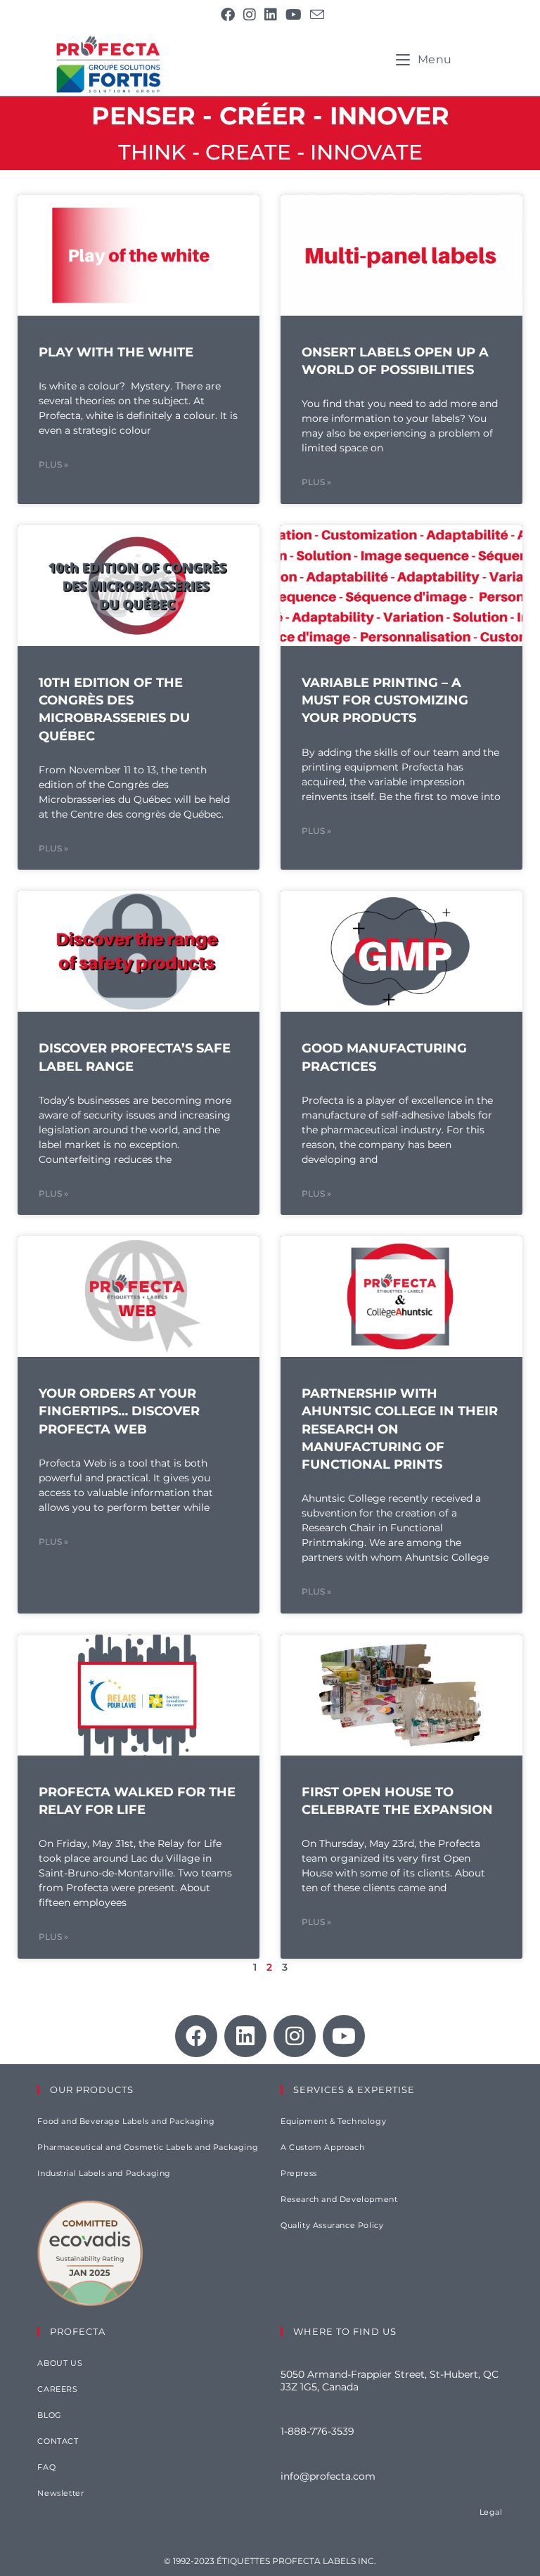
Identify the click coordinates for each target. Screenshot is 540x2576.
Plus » (53, 464)
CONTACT (58, 2441)
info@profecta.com (328, 2476)
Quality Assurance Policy (332, 2225)
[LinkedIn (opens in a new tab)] (271, 15)
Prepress (299, 2173)
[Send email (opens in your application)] (315, 14)
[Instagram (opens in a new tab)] (250, 15)
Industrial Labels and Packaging (104, 2173)
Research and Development (339, 2199)
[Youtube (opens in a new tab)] (294, 15)
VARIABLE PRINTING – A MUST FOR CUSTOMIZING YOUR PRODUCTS (385, 700)
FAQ (46, 2467)
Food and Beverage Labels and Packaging (126, 2121)
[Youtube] (344, 2036)
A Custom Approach (322, 2147)
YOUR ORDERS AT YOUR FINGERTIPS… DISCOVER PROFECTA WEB (119, 1411)
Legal (491, 2512)
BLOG (49, 2415)
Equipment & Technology (333, 2121)
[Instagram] (295, 2036)
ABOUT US (60, 2363)
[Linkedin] (245, 2036)
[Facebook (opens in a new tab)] (228, 15)
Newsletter (60, 2493)
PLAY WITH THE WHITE (116, 352)
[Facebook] (196, 2036)
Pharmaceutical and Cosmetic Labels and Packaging (148, 2147)
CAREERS (57, 2389)
